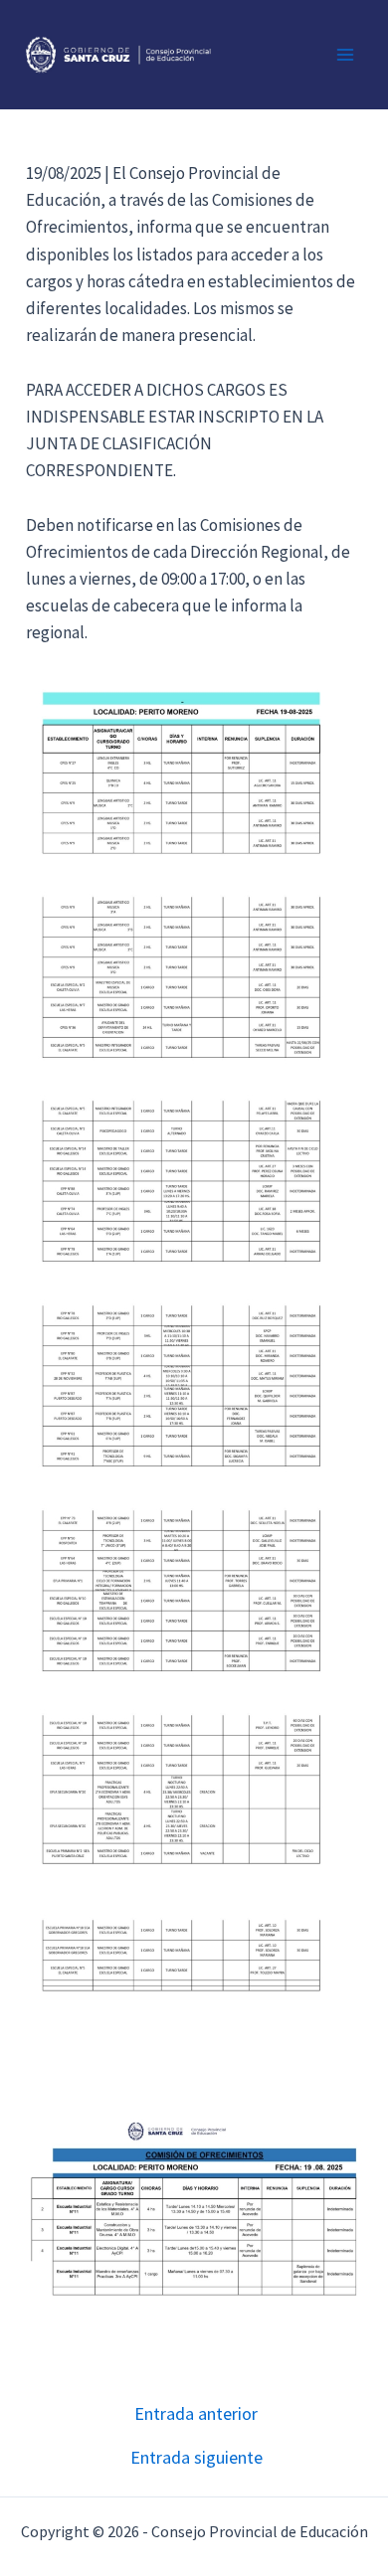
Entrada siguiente (196, 2458)
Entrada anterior (196, 2414)
